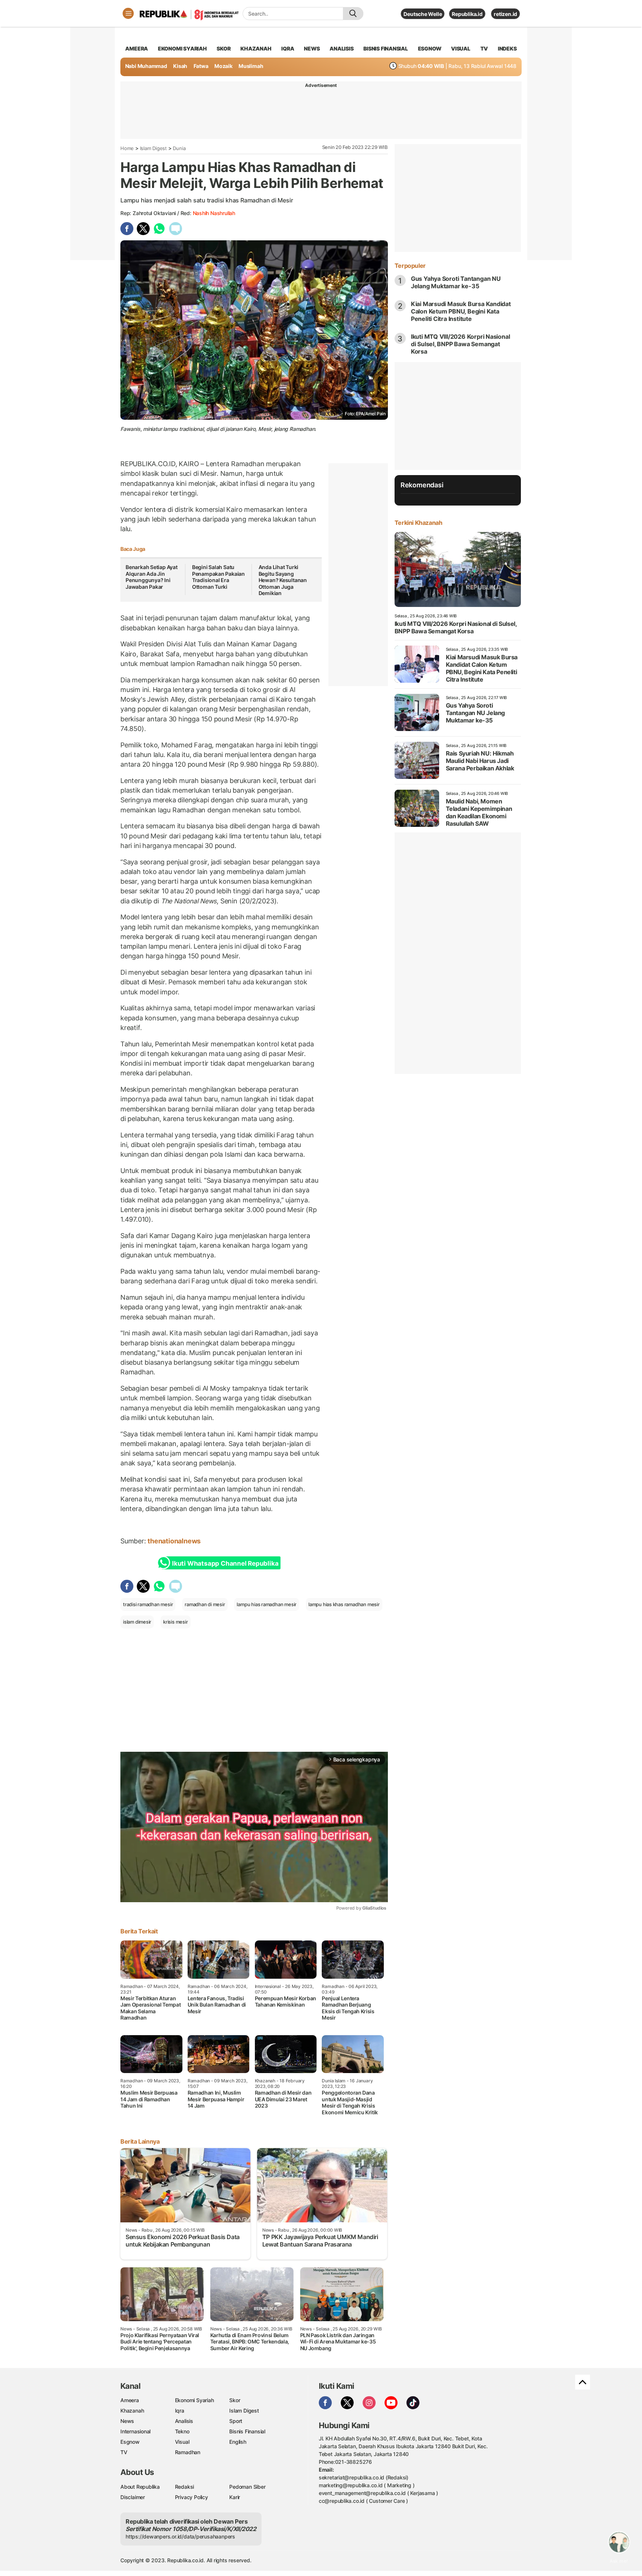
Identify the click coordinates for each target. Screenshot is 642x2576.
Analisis (184, 2421)
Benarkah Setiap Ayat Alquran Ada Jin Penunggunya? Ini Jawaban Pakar (152, 577)
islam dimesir (137, 1622)
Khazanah (132, 2411)
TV (484, 48)
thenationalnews (175, 1541)
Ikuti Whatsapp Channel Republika (225, 1563)
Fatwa (201, 66)
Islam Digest (153, 148)
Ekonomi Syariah (182, 48)
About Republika (140, 2487)
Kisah (180, 66)
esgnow (430, 48)
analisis (341, 48)
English (238, 2442)
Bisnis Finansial (386, 48)
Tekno (182, 2431)
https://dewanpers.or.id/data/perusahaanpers (180, 2536)
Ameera (130, 2400)
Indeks (507, 48)
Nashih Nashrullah (214, 213)
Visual (182, 2442)
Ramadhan (188, 2452)
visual (461, 48)
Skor (235, 2400)
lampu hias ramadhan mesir (267, 1604)
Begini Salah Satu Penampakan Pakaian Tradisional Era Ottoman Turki (218, 577)
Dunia (179, 148)
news (312, 48)
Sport (236, 2421)
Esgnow (130, 2442)
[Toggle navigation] (128, 13)
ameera (137, 48)
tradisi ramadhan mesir (148, 1604)
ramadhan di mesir (205, 1604)
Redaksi (185, 2487)
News (127, 2421)
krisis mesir (175, 1622)
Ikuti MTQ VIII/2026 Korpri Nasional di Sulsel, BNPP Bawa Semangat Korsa (461, 344)
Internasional (135, 2431)
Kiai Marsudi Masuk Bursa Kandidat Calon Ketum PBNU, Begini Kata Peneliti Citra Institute (461, 311)
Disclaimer (133, 2497)
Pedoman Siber (247, 2487)
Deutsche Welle (423, 14)
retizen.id (505, 14)
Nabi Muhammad (146, 66)
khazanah (256, 48)
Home (127, 148)
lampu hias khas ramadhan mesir (344, 1604)
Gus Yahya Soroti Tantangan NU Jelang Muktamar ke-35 (456, 282)
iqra (288, 48)
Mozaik (223, 66)
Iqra (180, 2411)
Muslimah (251, 66)
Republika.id (467, 14)
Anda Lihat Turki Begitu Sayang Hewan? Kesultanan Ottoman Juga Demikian (283, 580)
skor (223, 48)
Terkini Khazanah (419, 523)
